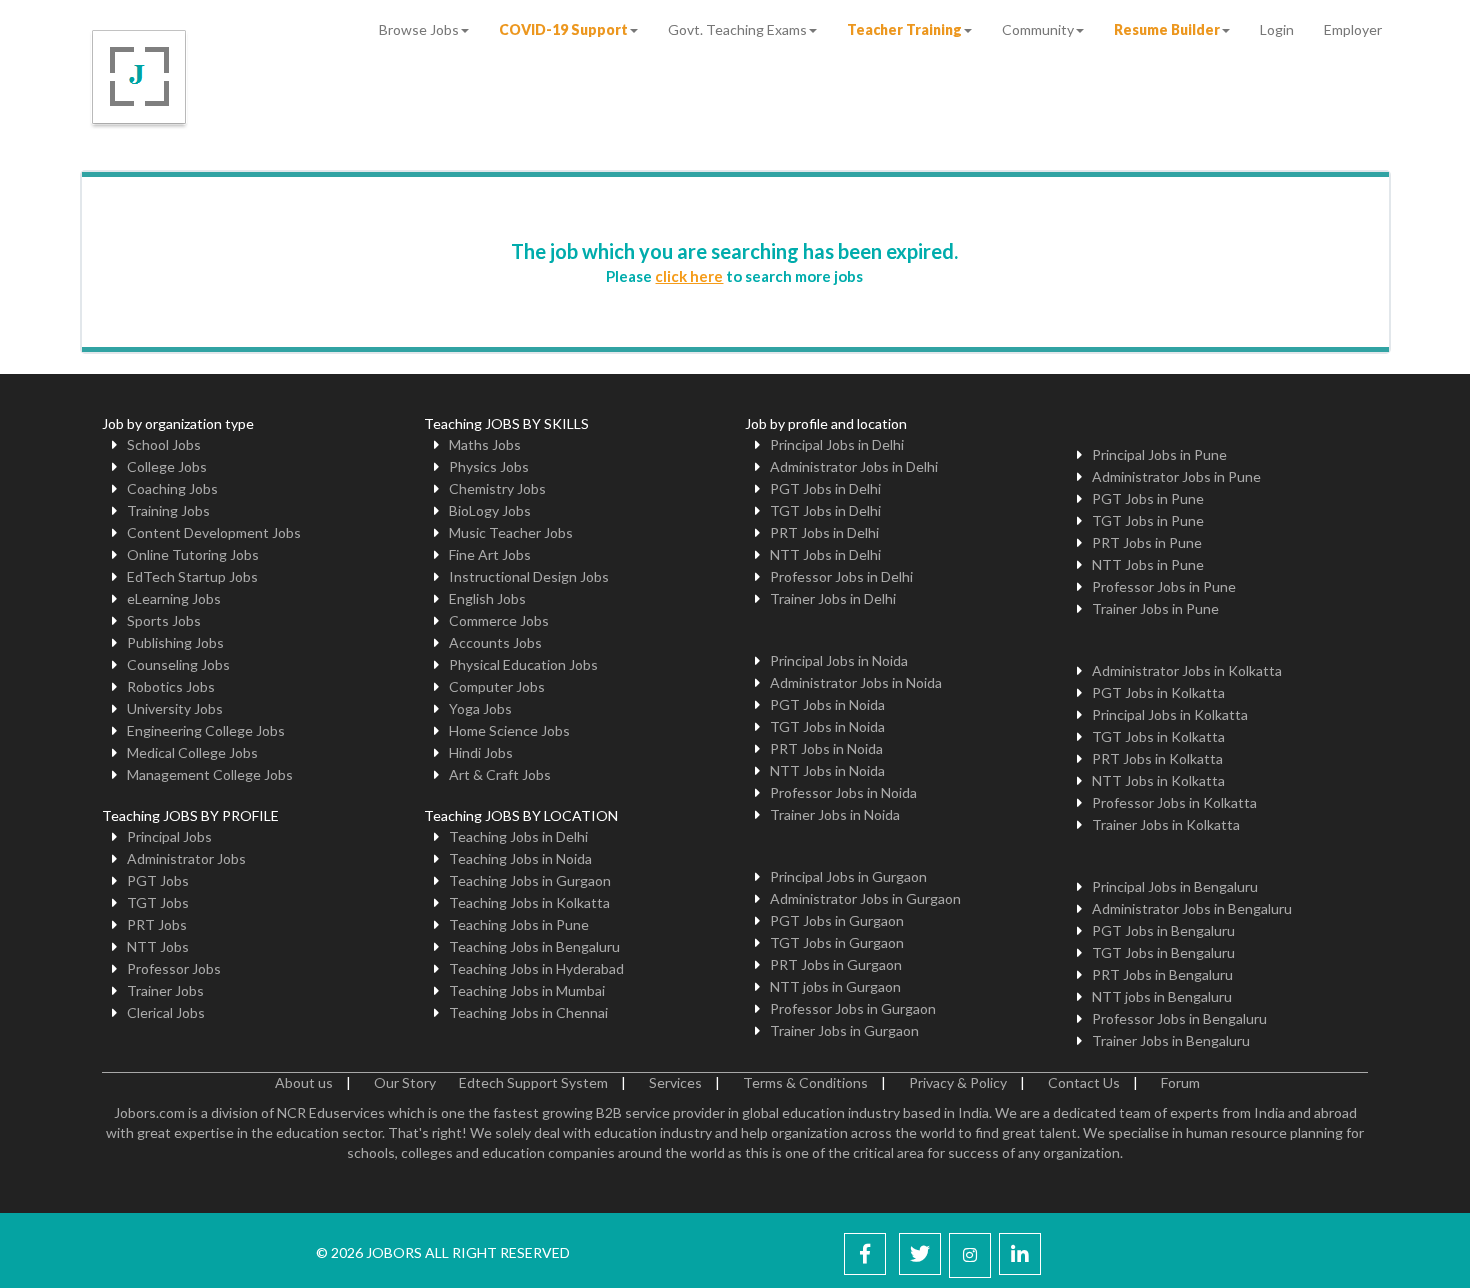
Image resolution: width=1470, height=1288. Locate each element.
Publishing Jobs (175, 642)
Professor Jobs (174, 968)
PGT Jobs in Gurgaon (837, 920)
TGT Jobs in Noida (827, 726)
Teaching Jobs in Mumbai (527, 990)
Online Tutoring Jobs (193, 554)
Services (675, 1082)
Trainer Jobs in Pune (1155, 608)
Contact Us (1084, 1082)
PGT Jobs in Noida (827, 704)
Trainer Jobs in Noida (835, 814)
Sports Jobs (164, 620)
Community (1038, 29)
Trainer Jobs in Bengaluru (1171, 1040)
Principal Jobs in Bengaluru (1175, 886)
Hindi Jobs (481, 752)
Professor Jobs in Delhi (841, 576)
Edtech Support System (533, 1082)
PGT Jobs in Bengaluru (1163, 930)
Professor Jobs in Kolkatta (1174, 802)
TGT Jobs (158, 902)
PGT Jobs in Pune (1148, 498)
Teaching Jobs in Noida (520, 858)
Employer (1353, 29)
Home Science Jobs (509, 730)
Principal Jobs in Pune (1159, 454)
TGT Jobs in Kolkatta (1158, 736)
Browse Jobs (419, 29)
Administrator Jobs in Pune (1176, 476)
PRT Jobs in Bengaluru (1162, 974)
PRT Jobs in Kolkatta (1157, 758)
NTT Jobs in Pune (1148, 564)
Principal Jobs (169, 836)
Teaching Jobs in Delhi (518, 836)
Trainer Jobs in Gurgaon (844, 1030)
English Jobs (487, 598)
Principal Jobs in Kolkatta (1170, 714)
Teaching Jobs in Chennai (528, 1012)
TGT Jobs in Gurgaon (837, 942)
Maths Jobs (485, 444)
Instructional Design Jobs (529, 576)
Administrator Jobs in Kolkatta (1187, 670)
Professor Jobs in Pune (1164, 586)
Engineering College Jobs (206, 730)
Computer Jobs (497, 686)
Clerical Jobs (166, 1012)
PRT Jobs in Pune (1147, 542)
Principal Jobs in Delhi (837, 444)
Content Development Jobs (214, 532)
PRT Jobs (157, 924)
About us (304, 1082)
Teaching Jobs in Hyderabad (536, 968)
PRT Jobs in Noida (826, 748)
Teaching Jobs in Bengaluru (534, 946)
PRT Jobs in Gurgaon (836, 964)
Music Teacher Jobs (511, 532)
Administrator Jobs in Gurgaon (865, 898)
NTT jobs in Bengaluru (1162, 996)
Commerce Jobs (499, 620)
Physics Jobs (489, 466)
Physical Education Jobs (523, 664)
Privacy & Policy (958, 1082)
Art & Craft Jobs (500, 774)
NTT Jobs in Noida (827, 770)
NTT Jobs (158, 946)
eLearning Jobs (174, 598)
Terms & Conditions (805, 1082)
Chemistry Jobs (497, 488)
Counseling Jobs (178, 664)
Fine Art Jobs (490, 554)
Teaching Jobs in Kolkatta (529, 902)
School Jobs (164, 444)
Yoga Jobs (480, 708)
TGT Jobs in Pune (1148, 520)
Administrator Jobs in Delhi (854, 466)
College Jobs (167, 466)
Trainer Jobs (165, 990)
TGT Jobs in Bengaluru (1163, 952)
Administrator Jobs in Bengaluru (1192, 908)
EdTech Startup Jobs (192, 576)
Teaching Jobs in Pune (519, 924)
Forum (1180, 1082)
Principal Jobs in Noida (839, 660)
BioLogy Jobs (490, 510)
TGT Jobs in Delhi (825, 510)
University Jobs (175, 708)
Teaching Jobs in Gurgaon (530, 880)
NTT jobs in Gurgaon (835, 986)
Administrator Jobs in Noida (856, 682)
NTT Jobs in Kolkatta (1158, 780)
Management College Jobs (210, 774)
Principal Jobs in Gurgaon (848, 876)
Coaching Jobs (172, 488)
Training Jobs (168, 510)
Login (1277, 29)
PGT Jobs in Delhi (825, 488)
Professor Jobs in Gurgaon (853, 1008)
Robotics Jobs (171, 686)
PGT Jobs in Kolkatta (1158, 692)
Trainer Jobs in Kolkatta (1166, 824)
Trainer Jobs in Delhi (833, 598)
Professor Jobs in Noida (843, 792)
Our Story (405, 1082)
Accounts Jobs (495, 642)
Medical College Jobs (192, 752)
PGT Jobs (158, 880)
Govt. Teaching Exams (737, 29)
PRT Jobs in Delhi (824, 532)
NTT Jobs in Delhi (825, 554)
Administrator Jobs (186, 858)
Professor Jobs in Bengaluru (1179, 1018)
